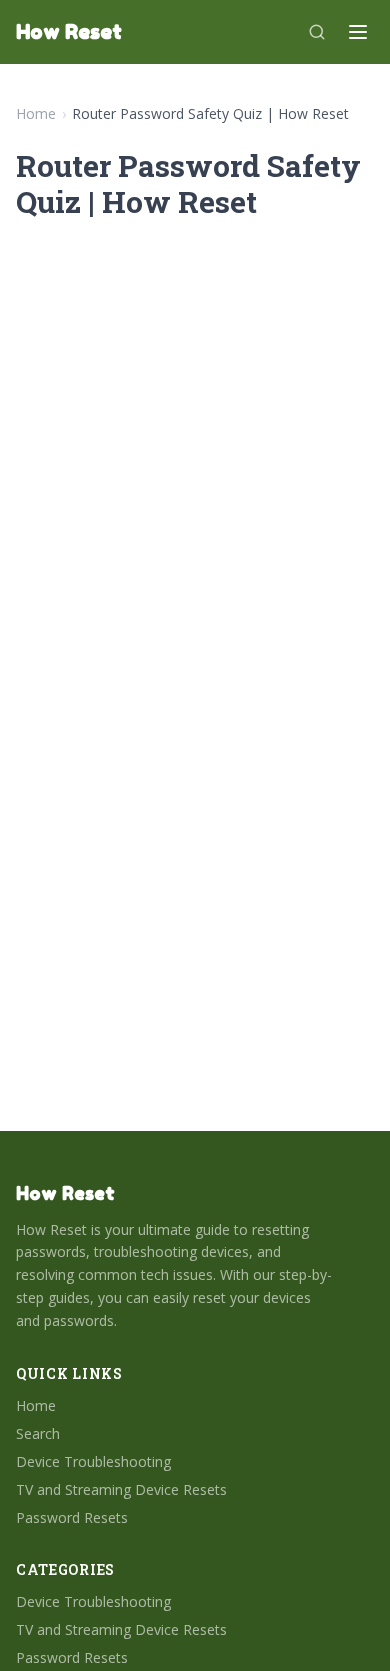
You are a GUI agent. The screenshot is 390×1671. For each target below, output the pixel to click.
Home (36, 113)
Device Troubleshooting (93, 1461)
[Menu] (358, 32)
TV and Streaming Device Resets (121, 1489)
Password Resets (72, 1517)
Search (38, 1433)
